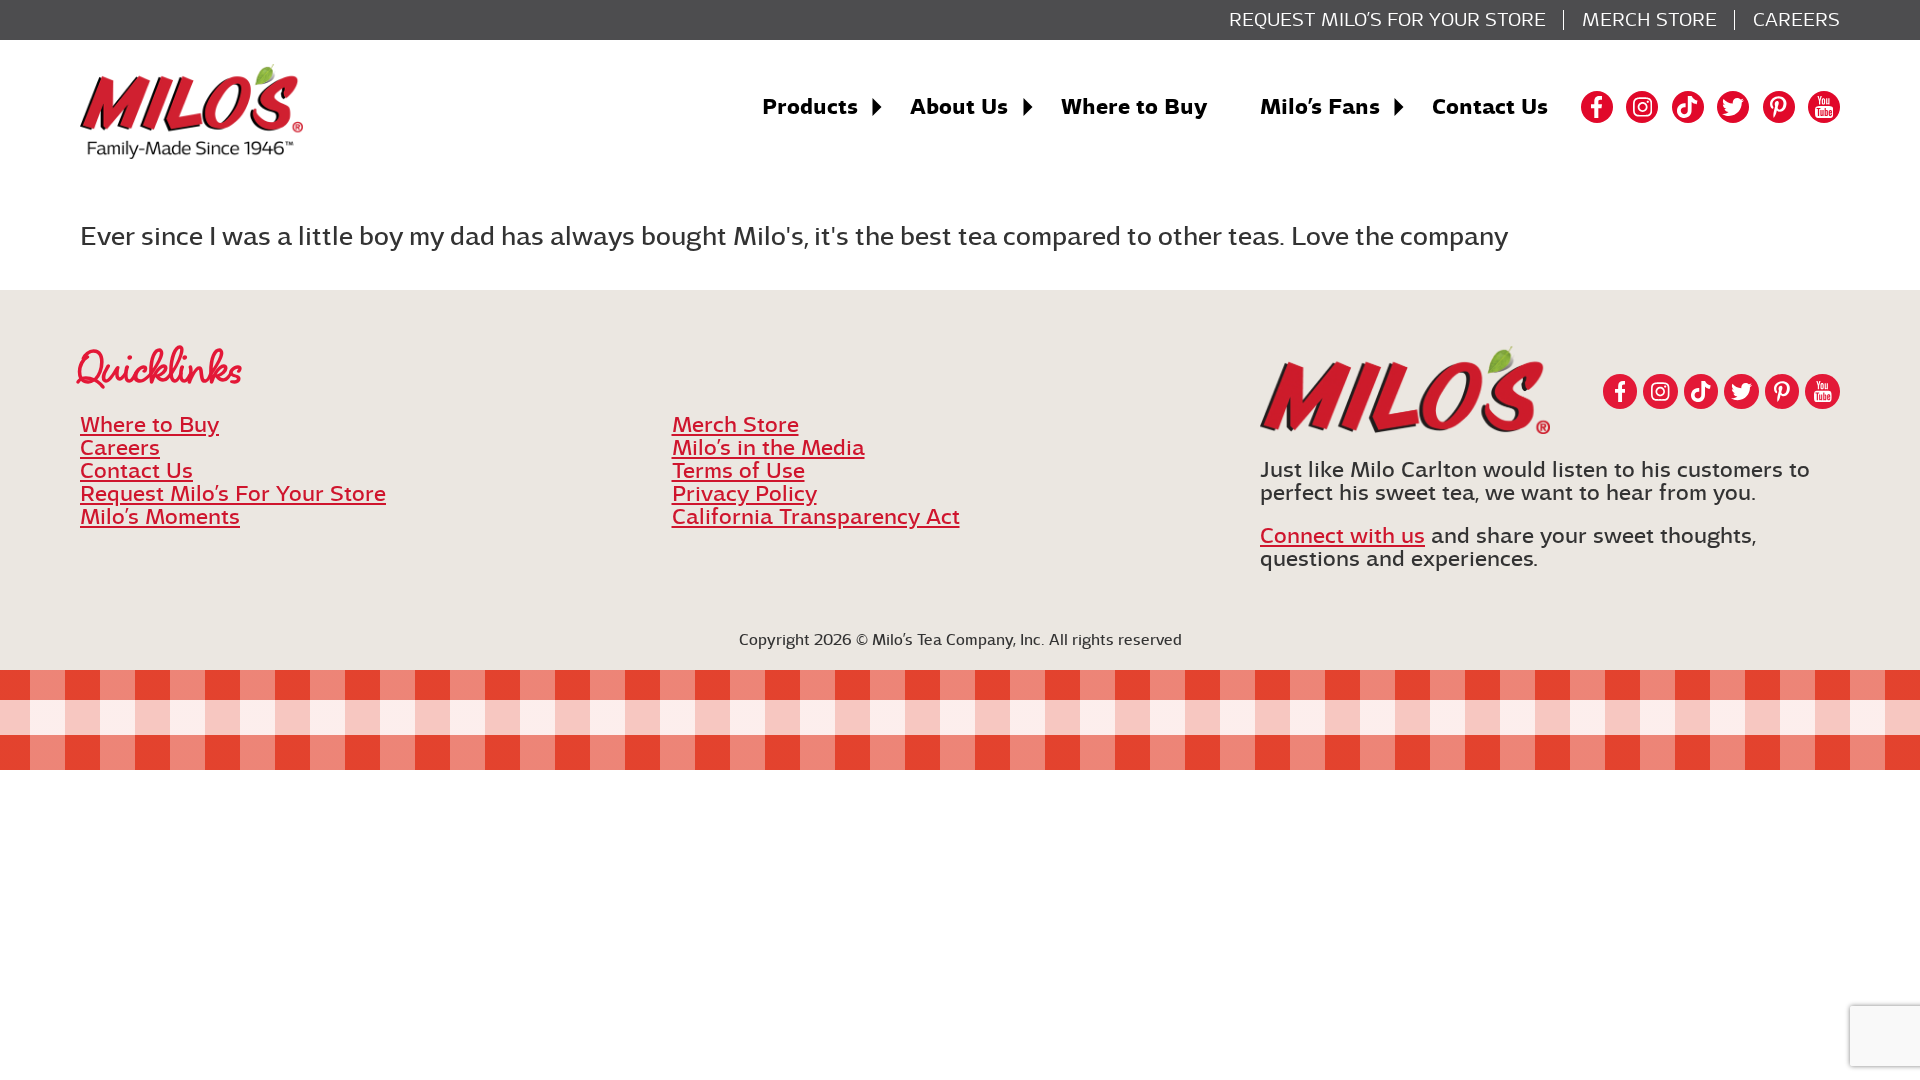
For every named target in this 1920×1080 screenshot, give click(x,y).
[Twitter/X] (1733, 107)
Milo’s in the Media (768, 447)
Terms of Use (738, 470)
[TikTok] (1688, 107)
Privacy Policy (744, 493)
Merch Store (1649, 19)
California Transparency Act (816, 516)
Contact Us (1490, 107)
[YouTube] (1824, 107)
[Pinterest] (1779, 107)
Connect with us (1342, 535)
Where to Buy (1134, 107)
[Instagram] (1642, 107)
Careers (1796, 19)
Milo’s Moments (160, 516)
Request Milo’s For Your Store (1387, 19)
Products (810, 107)
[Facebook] (1597, 107)
